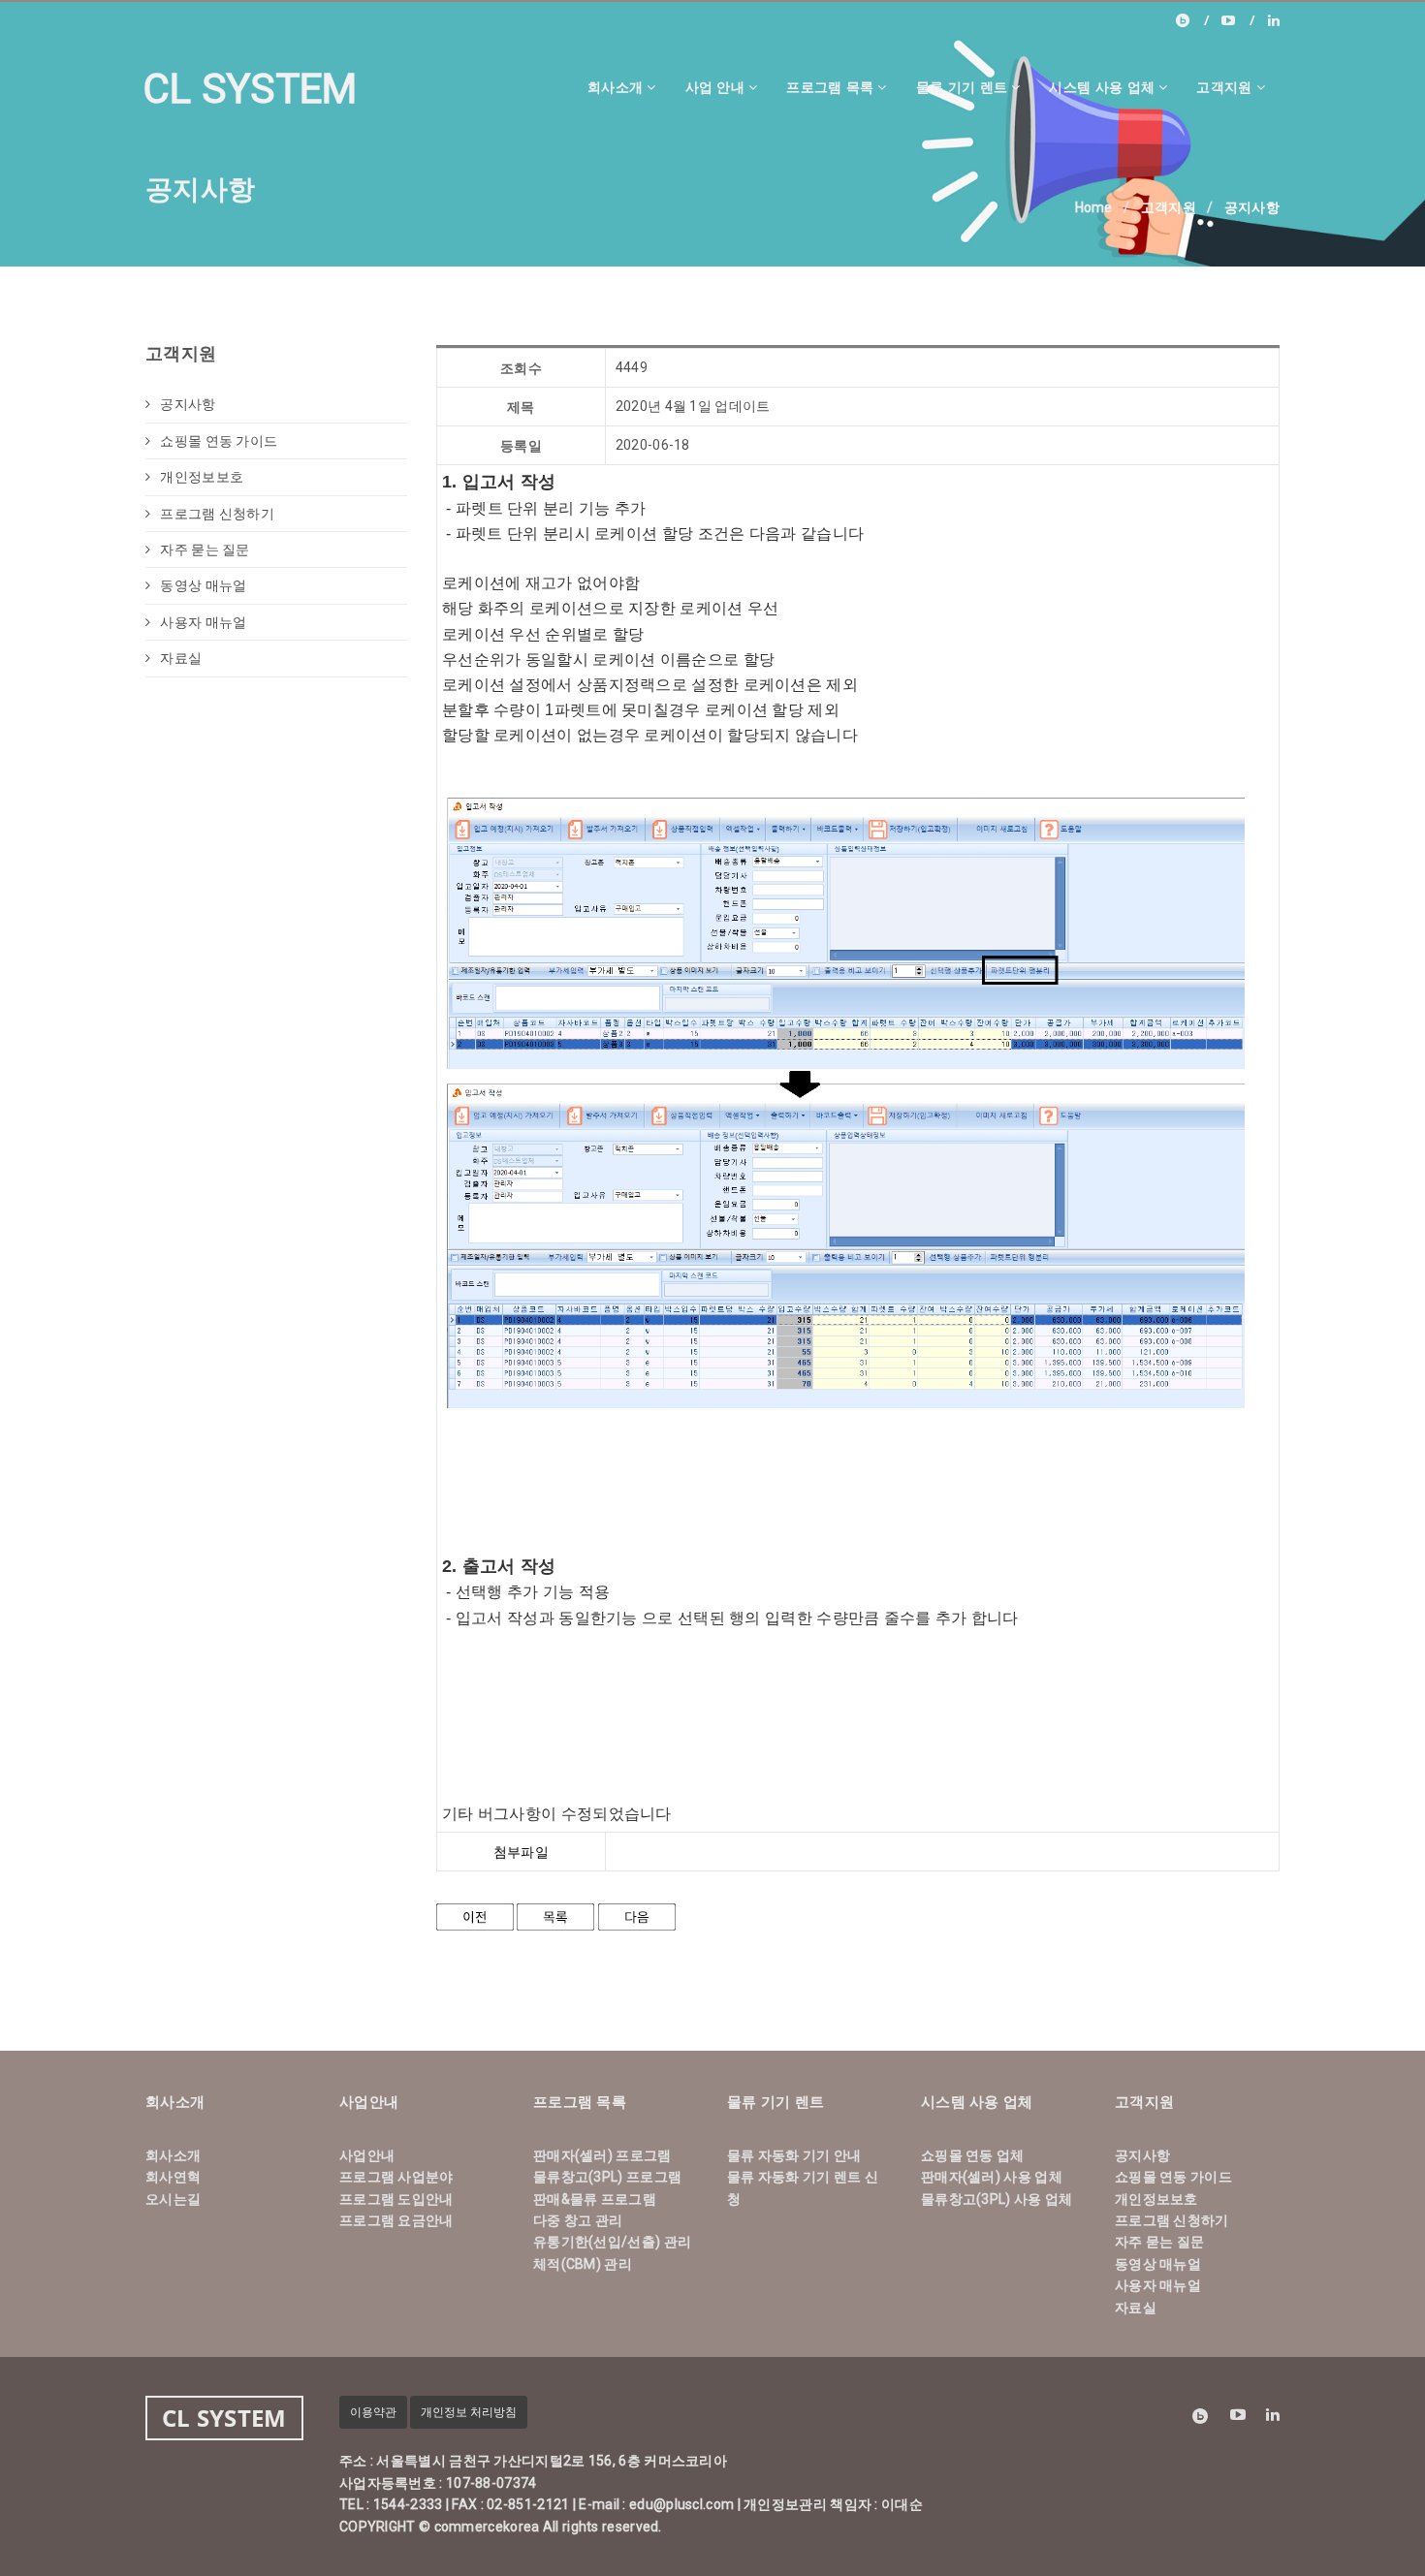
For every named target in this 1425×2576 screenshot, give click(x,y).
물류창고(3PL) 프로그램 (607, 2177)
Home (1094, 207)
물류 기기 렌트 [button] (962, 87)
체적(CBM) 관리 (583, 2264)
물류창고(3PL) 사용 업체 (997, 2199)
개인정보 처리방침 (469, 2412)
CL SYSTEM (251, 89)
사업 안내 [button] (715, 87)
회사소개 (173, 2155)
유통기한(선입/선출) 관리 (612, 2242)
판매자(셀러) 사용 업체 (992, 2177)
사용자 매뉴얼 (203, 622)
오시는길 (173, 2199)
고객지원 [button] (1224, 87)
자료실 (181, 658)
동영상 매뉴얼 (203, 585)
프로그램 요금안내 (396, 2220)
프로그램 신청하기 (217, 514)
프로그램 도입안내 (396, 2199)
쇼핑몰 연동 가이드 (219, 441)
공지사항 (188, 404)
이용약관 (373, 2412)
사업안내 (367, 2155)
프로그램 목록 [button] (830, 87)
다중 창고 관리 (578, 2220)
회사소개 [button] (615, 87)
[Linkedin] (1274, 20)
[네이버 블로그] (1192, 20)
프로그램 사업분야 (396, 2177)
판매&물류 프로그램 (595, 2199)
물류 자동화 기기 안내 (794, 2155)
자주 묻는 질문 (205, 550)
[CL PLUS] (1238, 20)
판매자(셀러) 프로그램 (602, 2155)
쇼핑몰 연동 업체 (973, 2155)
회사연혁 (173, 2177)
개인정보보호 (202, 477)
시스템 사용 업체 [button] (1102, 87)
